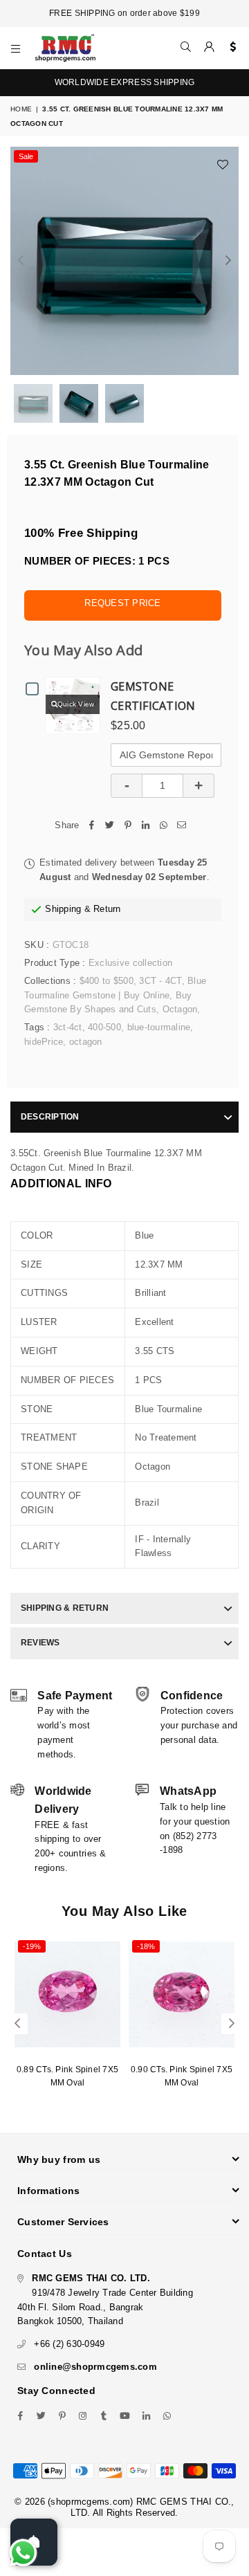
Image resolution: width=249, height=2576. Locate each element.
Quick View (76, 704)
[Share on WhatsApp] (164, 826)
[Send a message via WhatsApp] (23, 2553)
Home (21, 109)
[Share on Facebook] (92, 826)
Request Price (122, 603)
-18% (146, 1946)
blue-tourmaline (159, 1027)
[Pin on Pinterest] (128, 826)
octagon (86, 1042)
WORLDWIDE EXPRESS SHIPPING (125, 82)
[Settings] (230, 48)
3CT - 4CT (160, 981)
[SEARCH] (186, 48)
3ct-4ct (68, 1027)
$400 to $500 (107, 981)
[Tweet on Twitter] (110, 826)
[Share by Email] (182, 826)
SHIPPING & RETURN (65, 1608)
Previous (21, 261)
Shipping (63, 909)
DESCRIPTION (50, 1117)
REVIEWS (40, 1643)
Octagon (180, 1009)
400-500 (104, 1027)
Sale (26, 156)
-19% (32, 1946)
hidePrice (44, 1042)
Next (228, 261)
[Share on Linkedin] (146, 826)
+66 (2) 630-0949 (69, 2344)
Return (107, 909)
